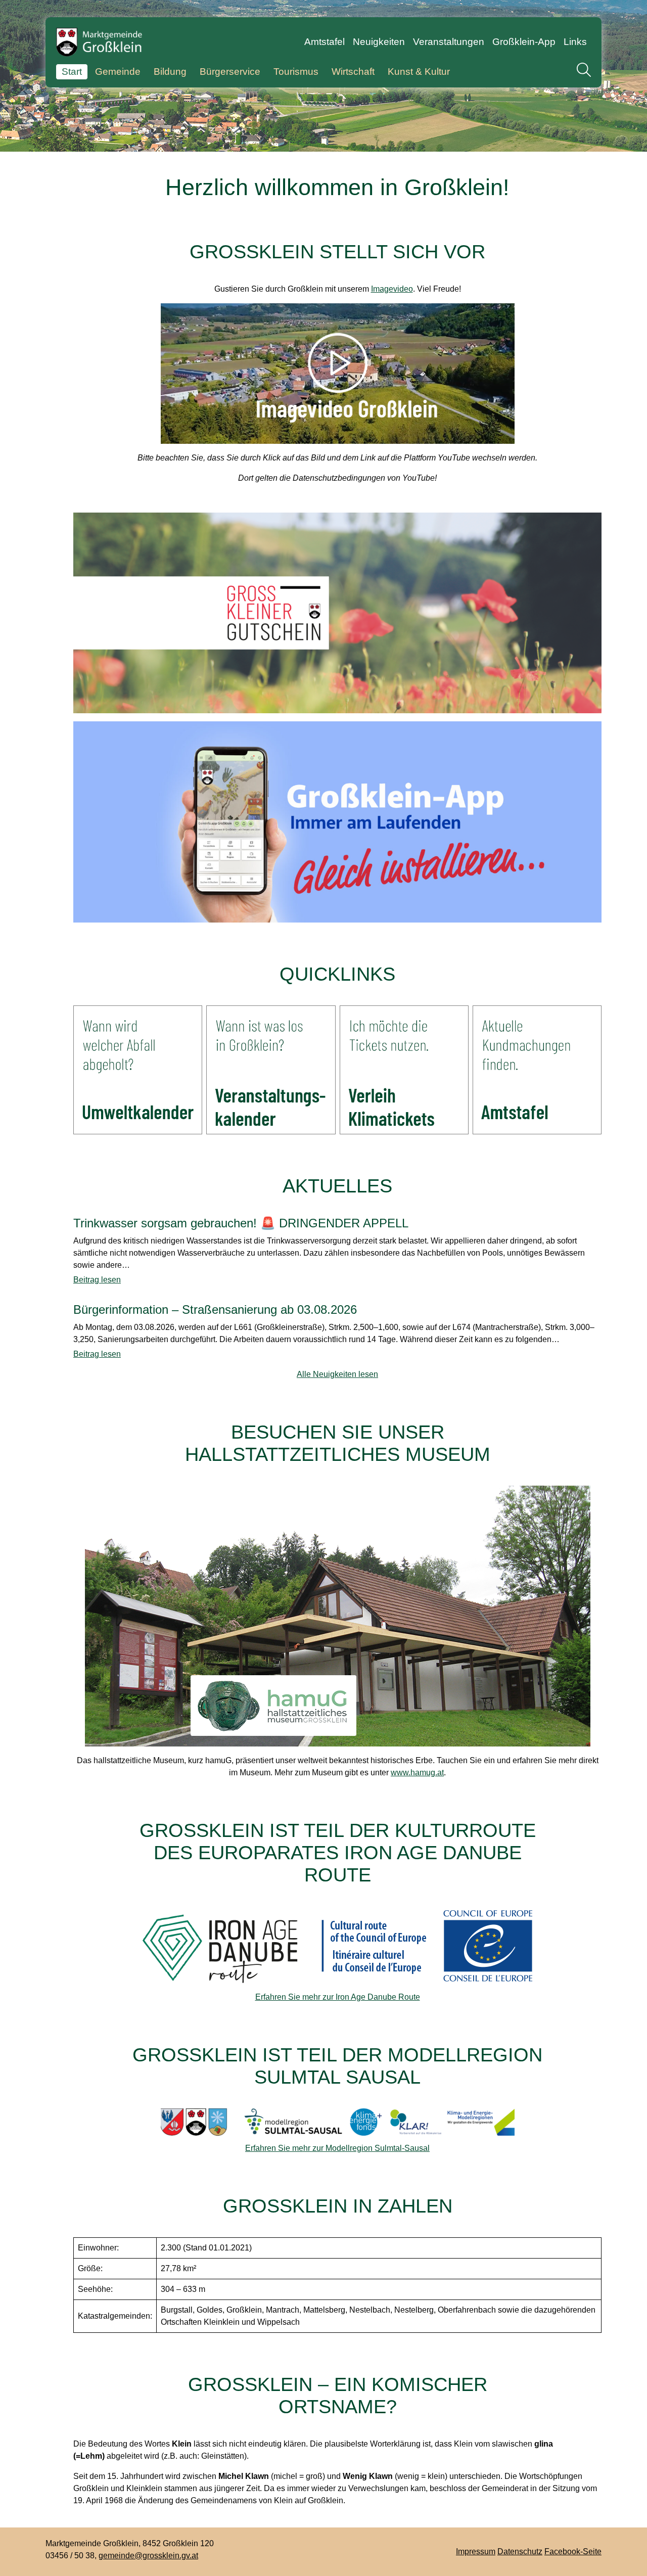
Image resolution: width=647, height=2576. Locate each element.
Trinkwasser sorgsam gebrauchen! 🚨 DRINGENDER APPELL (241, 1223)
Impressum (476, 2551)
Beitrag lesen (97, 1280)
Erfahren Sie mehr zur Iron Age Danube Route (338, 1997)
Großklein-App (524, 42)
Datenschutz (520, 2551)
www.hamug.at (417, 1773)
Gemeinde (118, 72)
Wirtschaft (353, 72)
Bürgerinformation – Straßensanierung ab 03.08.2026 (215, 1310)
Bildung (170, 72)
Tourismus (296, 72)
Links (575, 42)
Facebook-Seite (573, 2551)
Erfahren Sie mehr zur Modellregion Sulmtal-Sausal (337, 2148)
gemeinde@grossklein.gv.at (148, 2556)
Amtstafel (325, 42)
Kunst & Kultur (419, 72)
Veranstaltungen (449, 42)
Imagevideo (392, 289)
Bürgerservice (230, 72)
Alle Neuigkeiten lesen (337, 1374)
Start (72, 72)
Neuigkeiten (379, 42)
